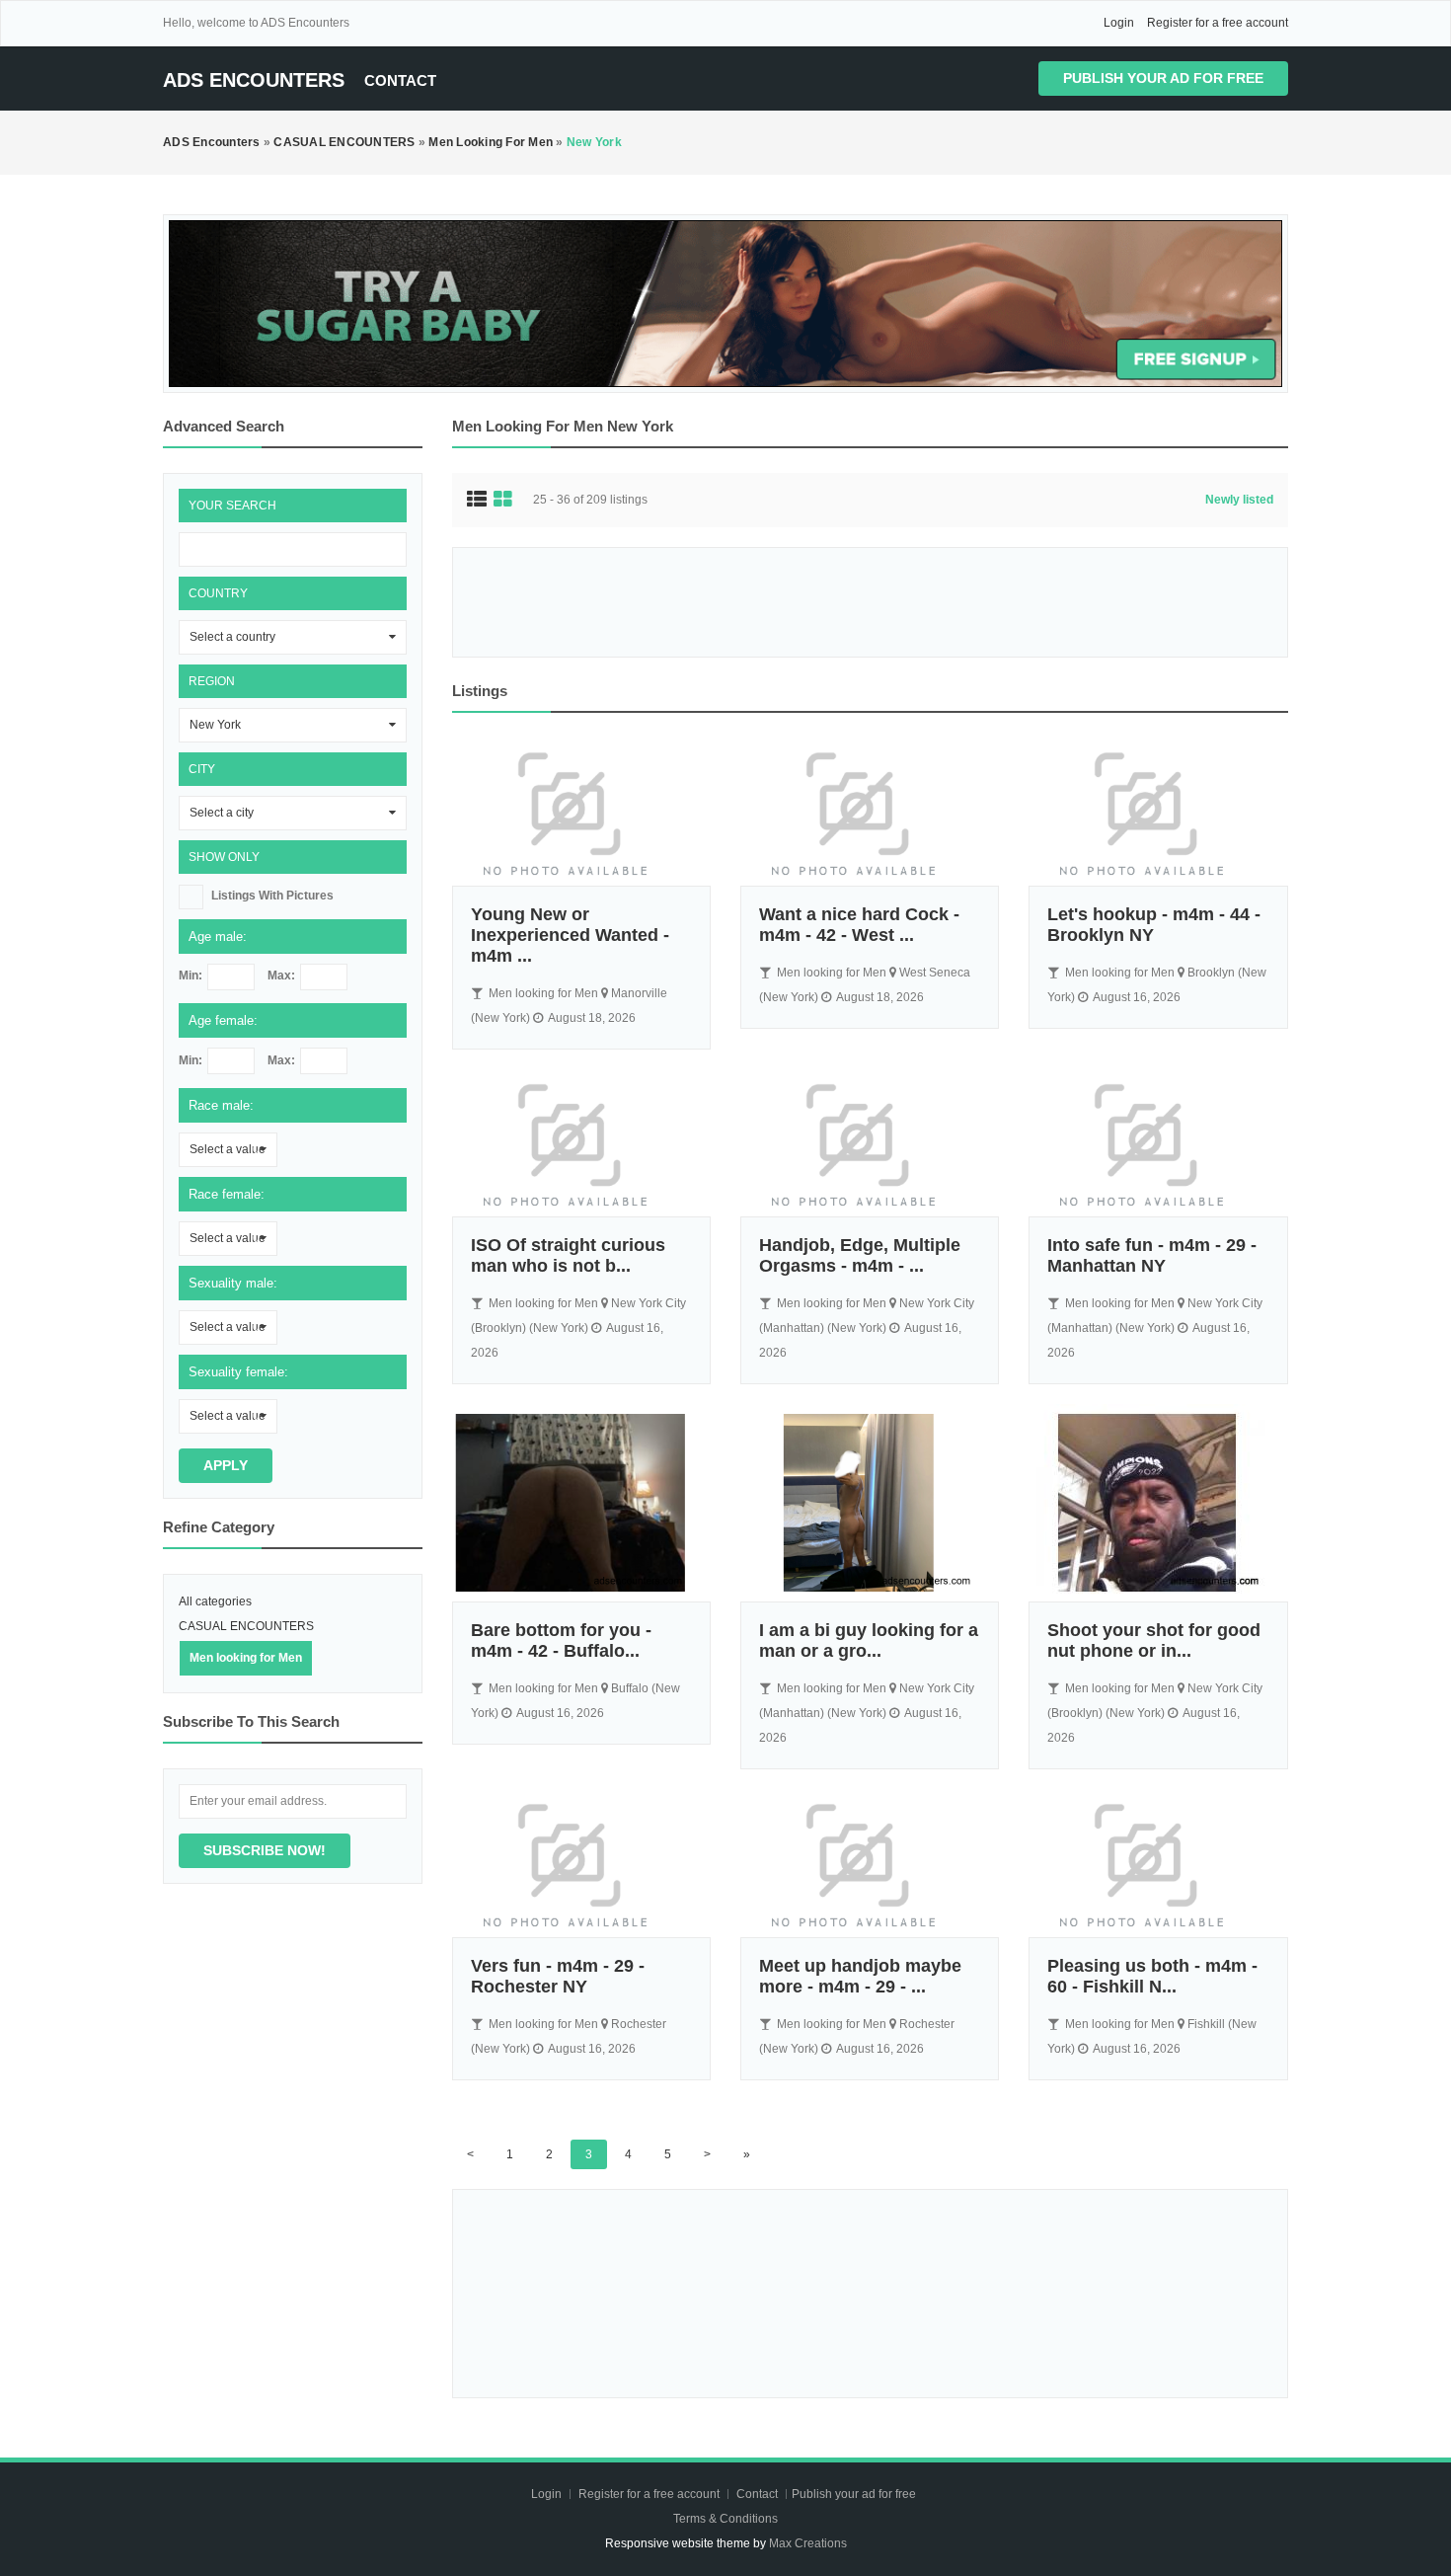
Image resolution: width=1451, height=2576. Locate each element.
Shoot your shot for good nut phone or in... (1154, 1640)
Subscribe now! (265, 1850)
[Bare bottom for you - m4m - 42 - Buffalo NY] (581, 1503)
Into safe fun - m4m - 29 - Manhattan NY (1152, 1255)
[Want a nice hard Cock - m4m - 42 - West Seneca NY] (870, 812)
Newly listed (1239, 500)
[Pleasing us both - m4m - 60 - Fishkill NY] (1158, 1863)
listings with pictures (272, 896)
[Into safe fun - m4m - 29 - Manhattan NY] (1158, 1143)
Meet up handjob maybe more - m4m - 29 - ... (860, 1976)
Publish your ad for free (1163, 78)
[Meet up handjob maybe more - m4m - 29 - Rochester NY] (870, 1863)
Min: (191, 976)
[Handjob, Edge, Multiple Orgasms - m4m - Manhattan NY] (870, 1143)
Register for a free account (1218, 23)
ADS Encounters (254, 80)
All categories (215, 1601)
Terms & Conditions (725, 2519)
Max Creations (808, 2543)
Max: (281, 976)
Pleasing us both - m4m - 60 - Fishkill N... (1152, 1976)
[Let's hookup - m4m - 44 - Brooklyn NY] (1158, 812)
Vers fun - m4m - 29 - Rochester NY (558, 1976)
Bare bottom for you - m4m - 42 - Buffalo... (561, 1640)
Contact (400, 80)
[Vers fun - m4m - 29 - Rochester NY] (581, 1863)
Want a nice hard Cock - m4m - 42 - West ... (859, 925)
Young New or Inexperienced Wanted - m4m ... (570, 935)
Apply (226, 1465)
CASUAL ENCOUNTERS (246, 1626)
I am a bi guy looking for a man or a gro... (869, 1640)
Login (1119, 23)
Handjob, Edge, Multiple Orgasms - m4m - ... (860, 1255)
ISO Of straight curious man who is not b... (568, 1255)
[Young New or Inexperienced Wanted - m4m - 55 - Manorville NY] (581, 812)
